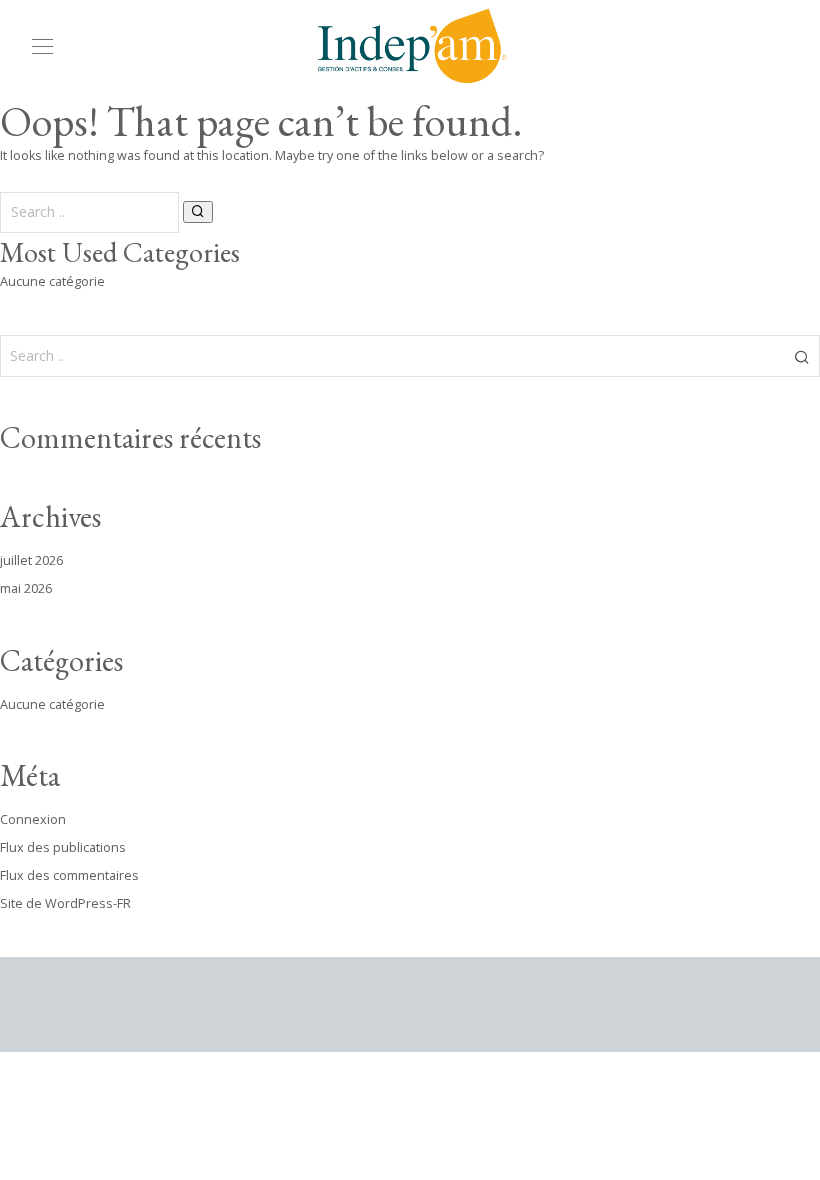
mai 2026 (26, 588)
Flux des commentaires (69, 875)
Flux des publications (63, 847)
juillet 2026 (31, 560)
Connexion (33, 819)
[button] (198, 212)
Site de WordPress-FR (65, 903)
